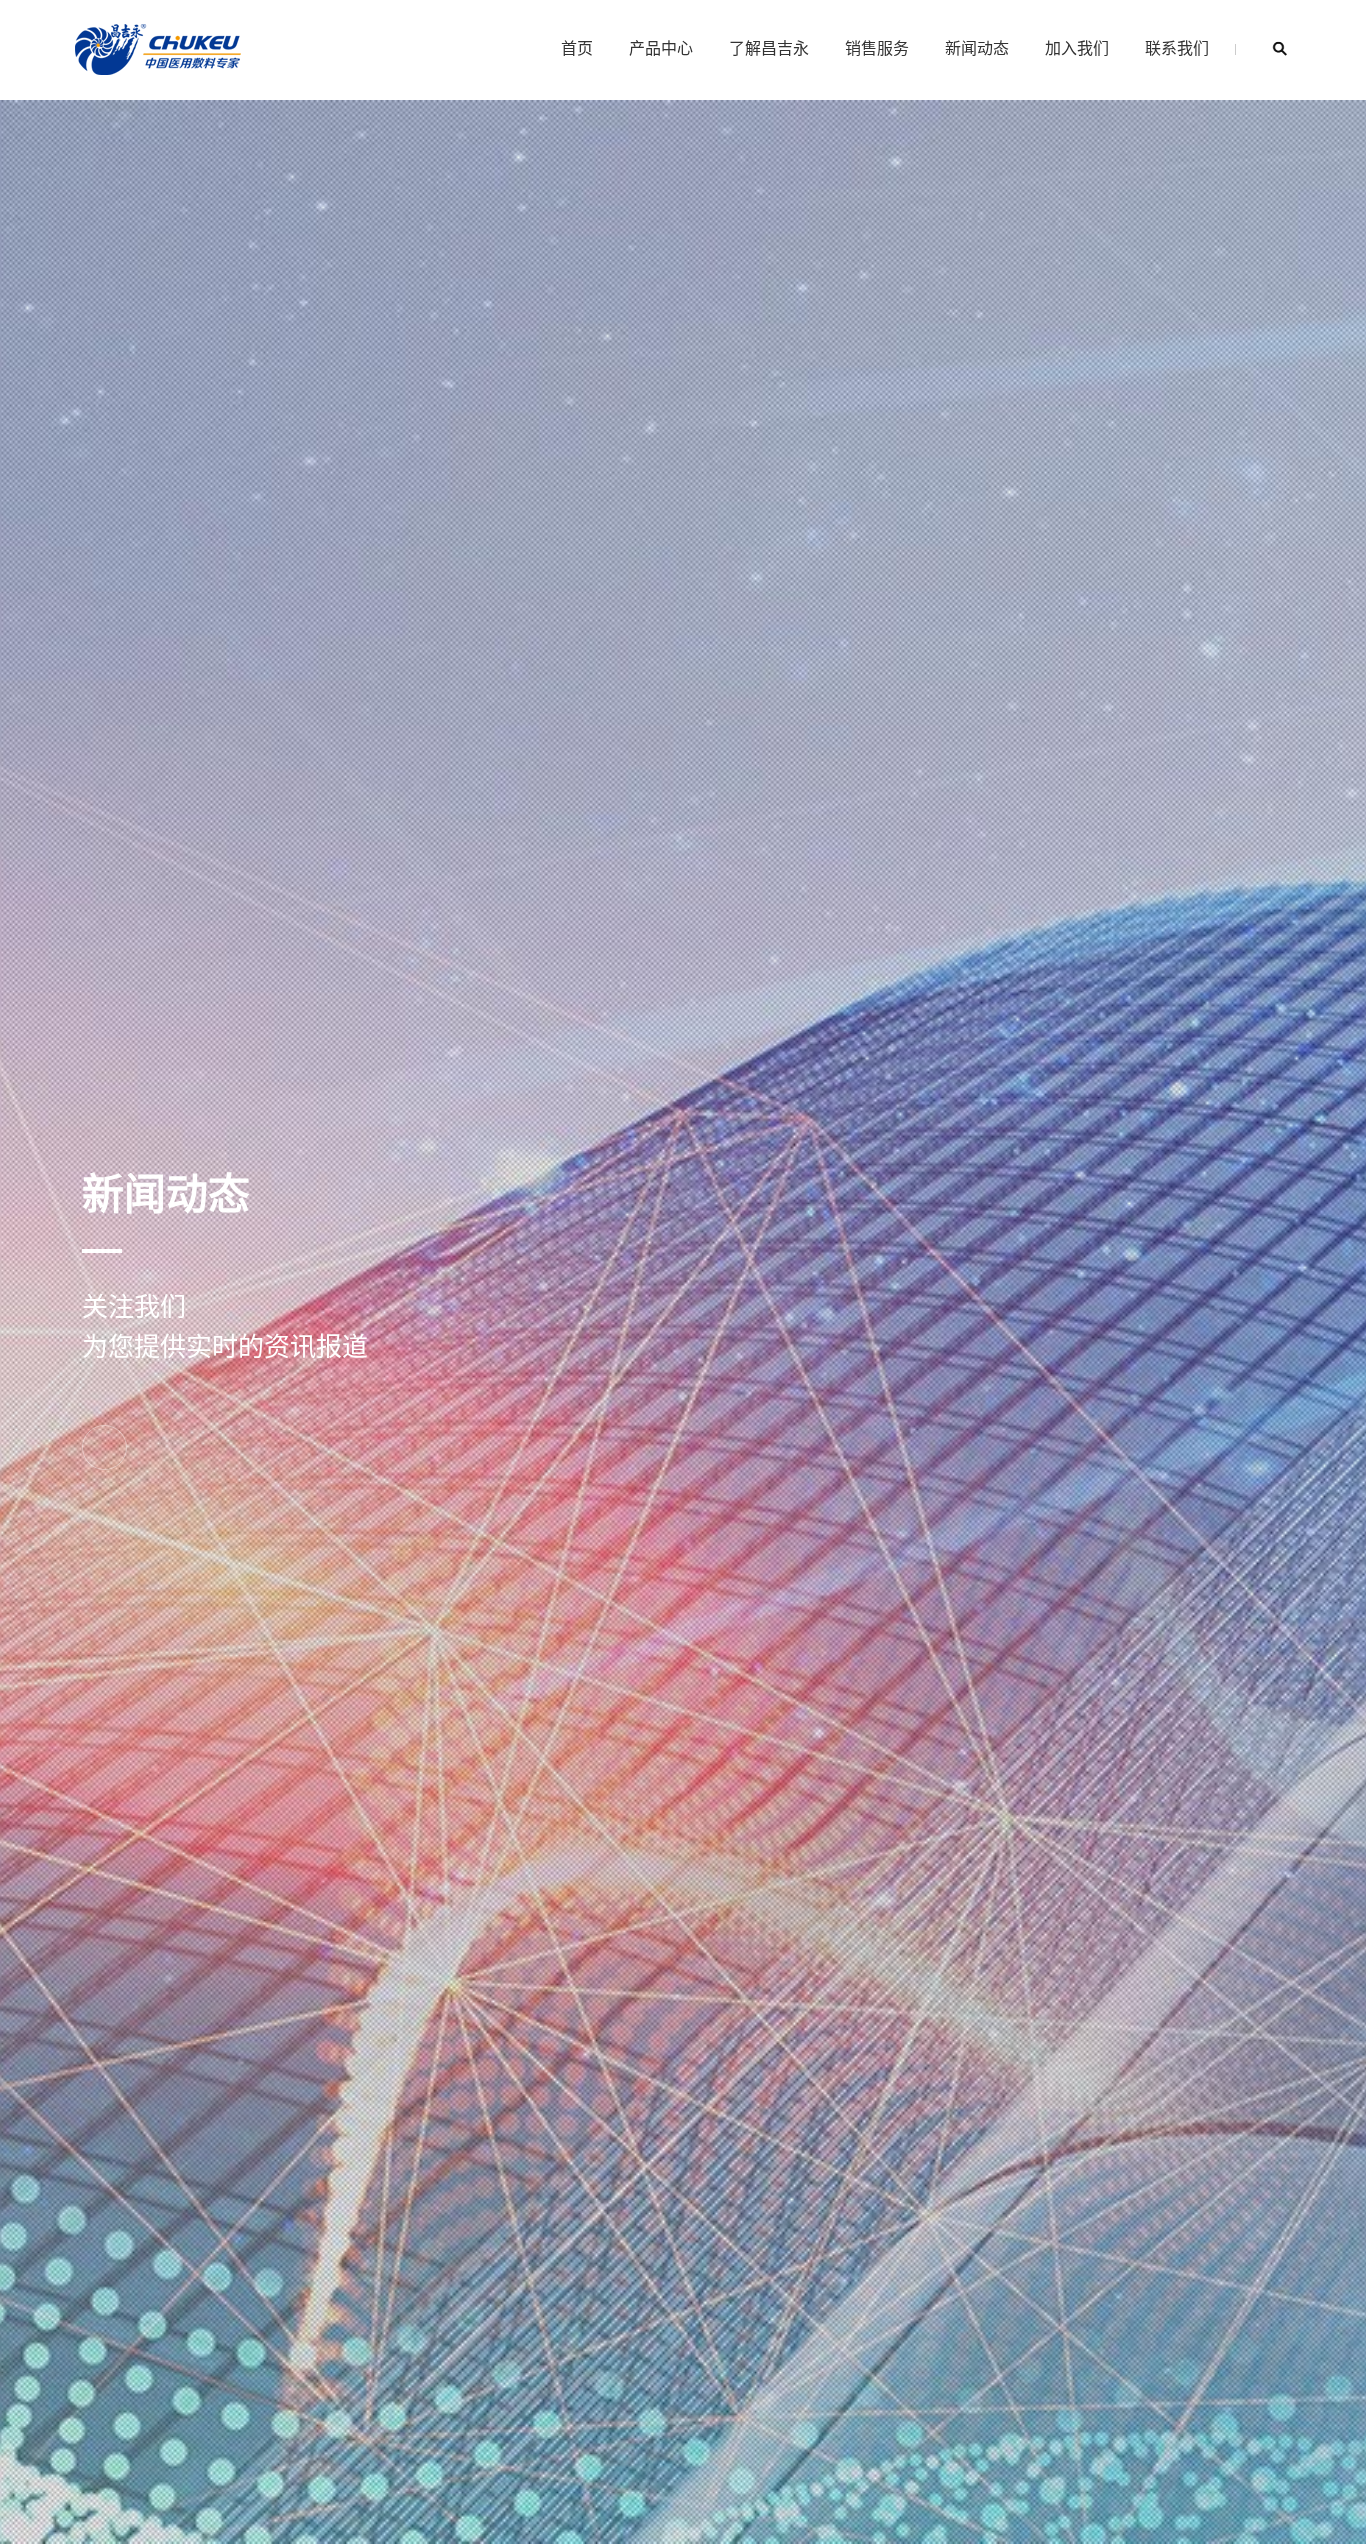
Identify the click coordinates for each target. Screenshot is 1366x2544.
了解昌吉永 (769, 47)
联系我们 (1177, 47)
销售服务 (877, 47)
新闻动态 (977, 47)
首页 (577, 47)
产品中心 (661, 47)
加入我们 (1077, 47)
